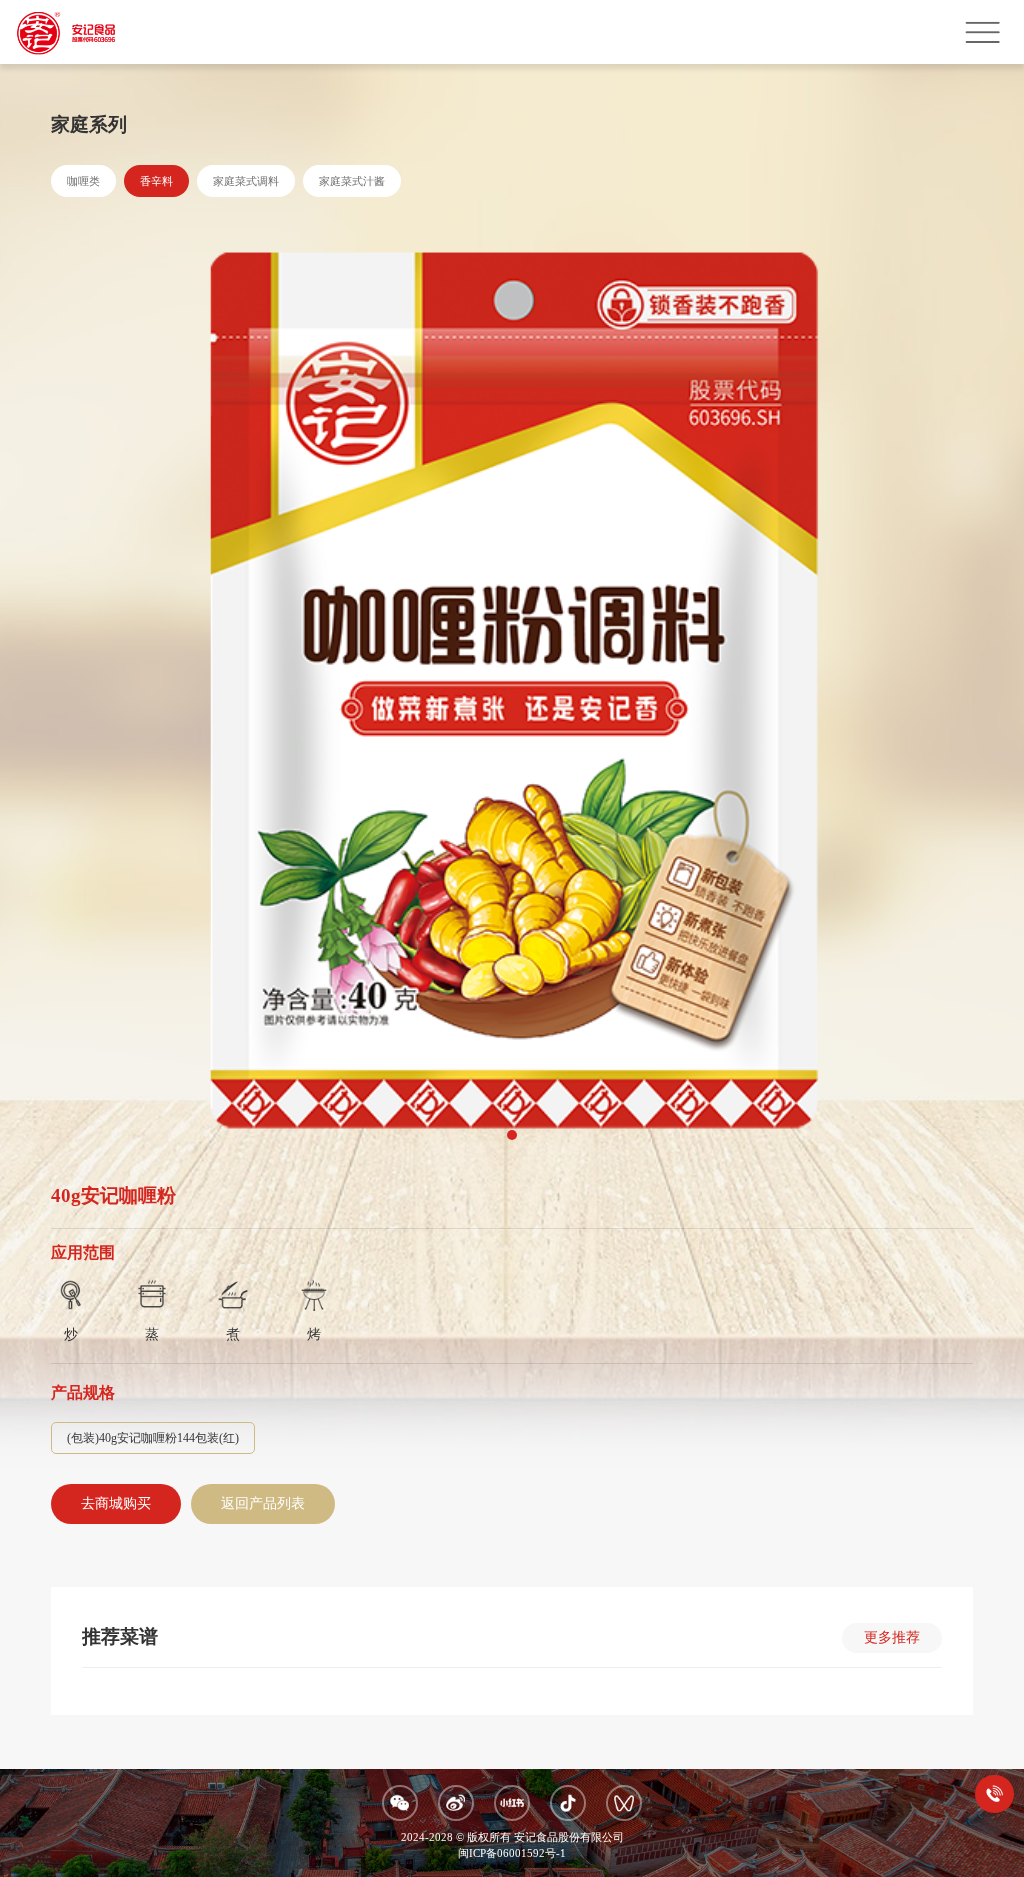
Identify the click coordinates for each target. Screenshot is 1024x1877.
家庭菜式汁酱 (352, 181)
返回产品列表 (263, 1503)
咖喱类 (83, 181)
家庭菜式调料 (246, 181)
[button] (512, 1135)
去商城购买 (116, 1503)
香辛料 (156, 181)
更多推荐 (892, 1637)
